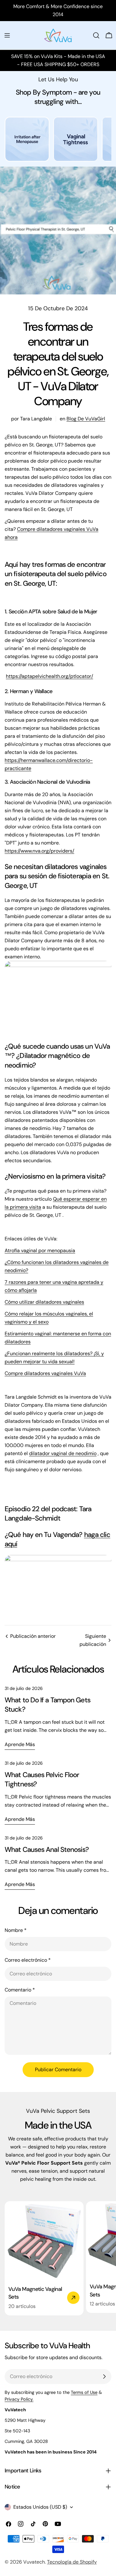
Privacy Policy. (19, 2399)
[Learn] (27, 142)
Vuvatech (34, 2562)
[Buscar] (96, 35)
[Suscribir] (104, 2377)
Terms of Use (84, 2392)
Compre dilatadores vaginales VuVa (45, 1373)
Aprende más (20, 1744)
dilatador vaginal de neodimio (63, 1453)
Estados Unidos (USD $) (40, 2507)
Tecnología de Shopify (72, 2562)
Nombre (16, 1930)
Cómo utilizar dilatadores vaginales (44, 1302)
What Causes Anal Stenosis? (47, 1850)
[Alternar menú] (7, 35)
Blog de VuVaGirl (86, 419)
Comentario (20, 1990)
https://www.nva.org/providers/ (39, 851)
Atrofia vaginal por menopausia (40, 1250)
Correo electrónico (28, 1960)
